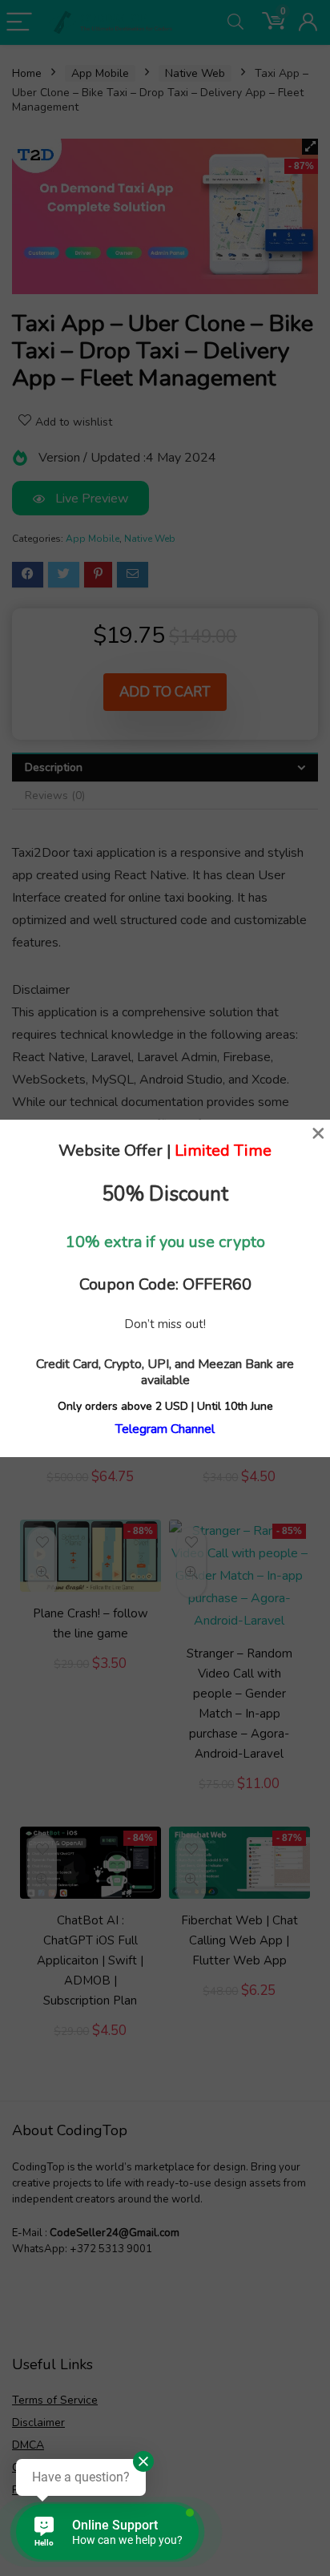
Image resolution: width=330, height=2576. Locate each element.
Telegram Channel (165, 1429)
